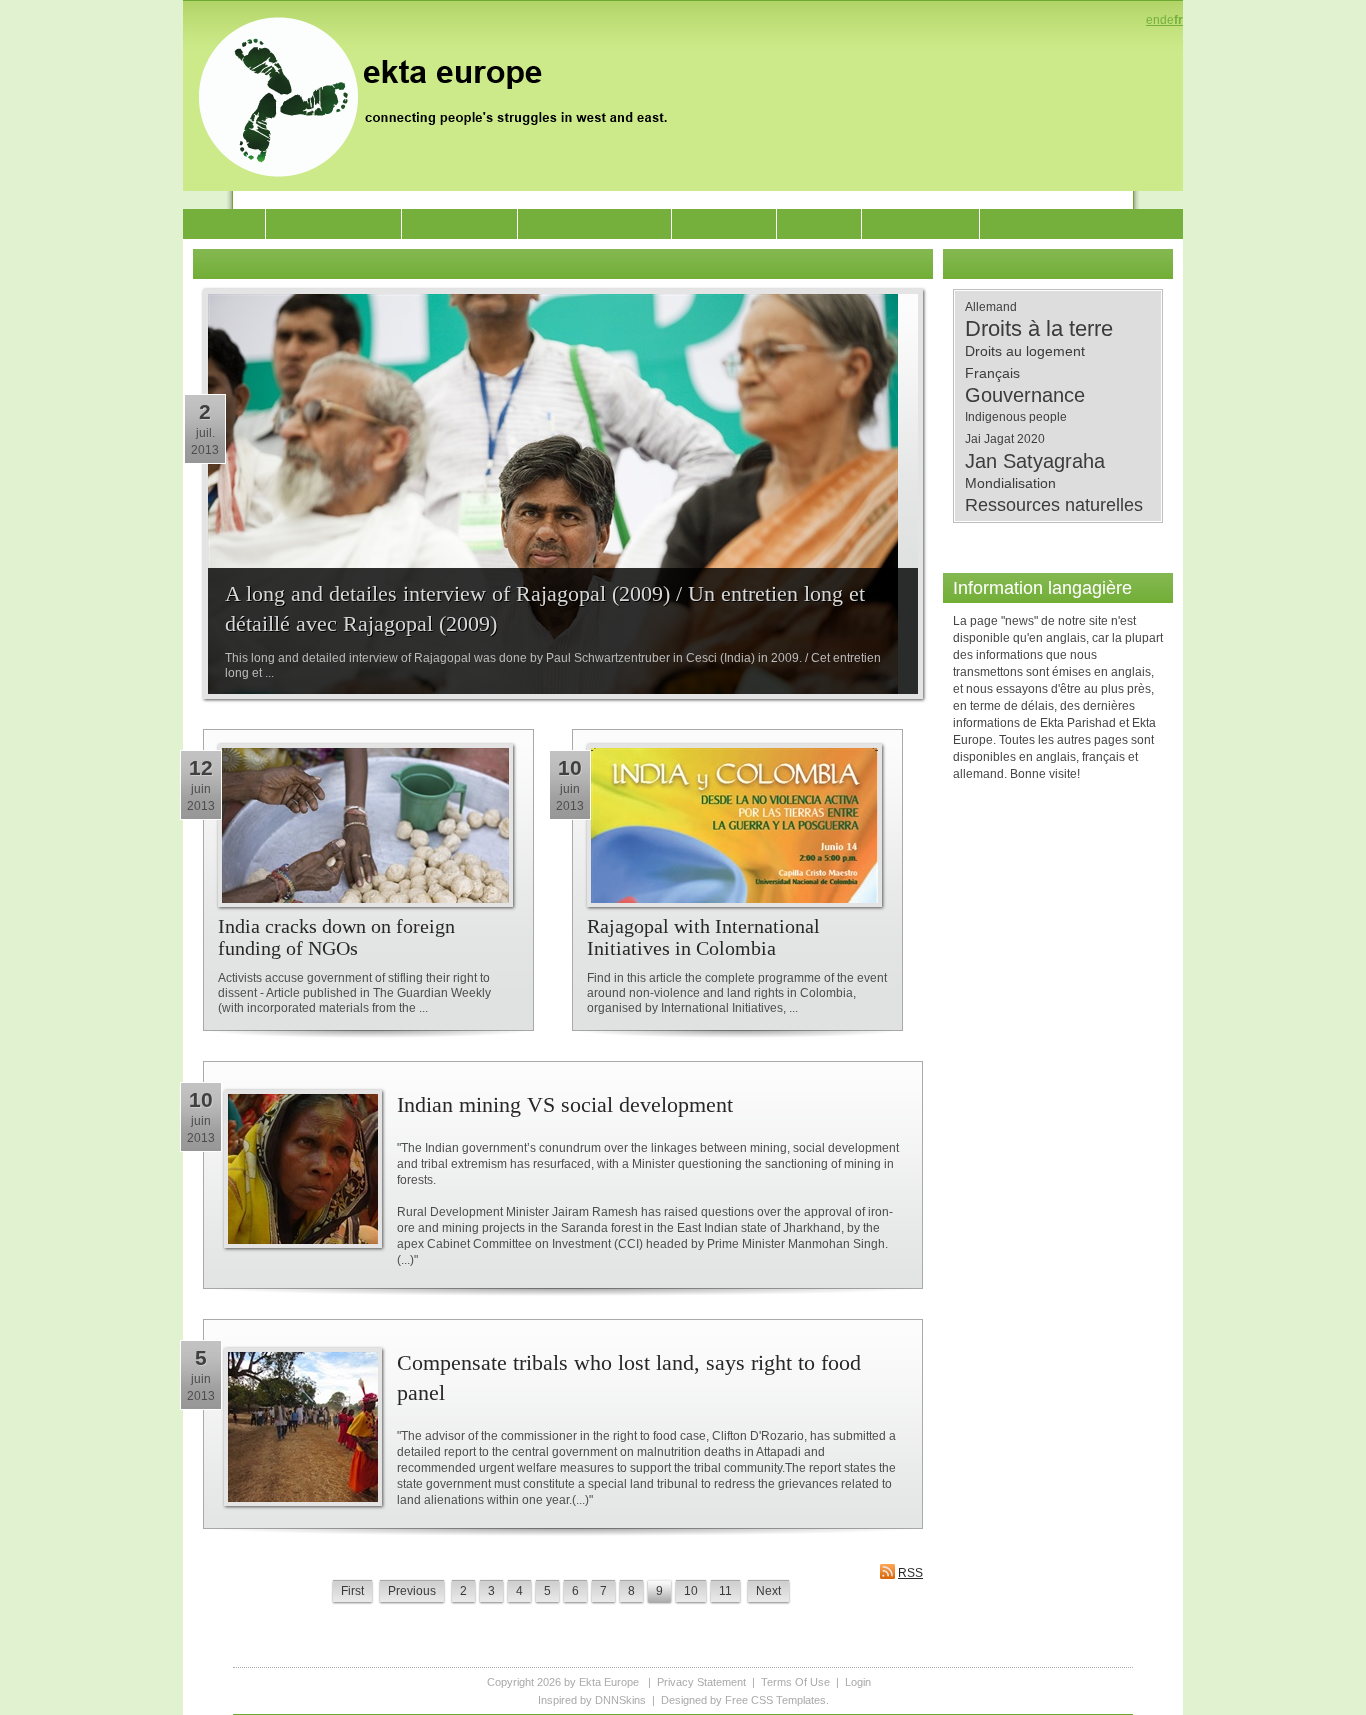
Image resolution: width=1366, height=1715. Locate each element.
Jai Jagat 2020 (1005, 439)
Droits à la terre (1039, 329)
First (352, 1591)
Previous (412, 1591)
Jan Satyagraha (1035, 461)
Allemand (991, 307)
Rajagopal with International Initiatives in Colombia (703, 937)
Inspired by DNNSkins (592, 1700)
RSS (910, 1573)
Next (768, 1591)
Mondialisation (1010, 483)
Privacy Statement (701, 1682)
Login (858, 1682)
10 (691, 1591)
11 (725, 1591)
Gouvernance (1025, 395)
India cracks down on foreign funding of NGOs (336, 937)
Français (992, 373)
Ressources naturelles (1054, 505)
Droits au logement (1025, 351)
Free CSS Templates (775, 1700)
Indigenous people (1016, 417)
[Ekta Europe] (443, 95)
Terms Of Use (795, 1682)
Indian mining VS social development (565, 1104)
